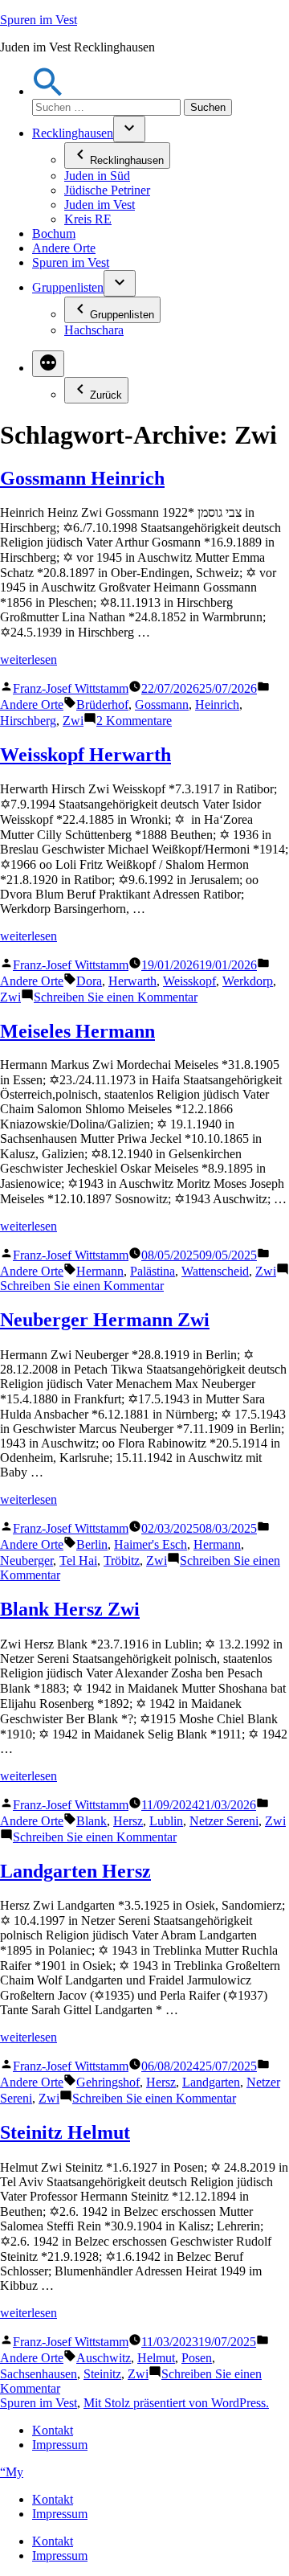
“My (12, 2472)
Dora (89, 981)
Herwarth (132, 981)
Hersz (128, 1821)
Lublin (166, 1821)
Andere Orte (64, 248)
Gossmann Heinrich (82, 478)
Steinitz (102, 2374)
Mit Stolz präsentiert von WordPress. (176, 2403)
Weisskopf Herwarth (85, 755)
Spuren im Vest (39, 20)
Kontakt (53, 2430)
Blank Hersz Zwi (70, 1609)
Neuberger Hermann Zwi (105, 1320)
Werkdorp (248, 981)
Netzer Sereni (224, 1821)
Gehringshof (108, 2082)
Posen (197, 2358)
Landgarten (211, 2082)
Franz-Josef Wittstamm (71, 688)
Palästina (153, 1271)
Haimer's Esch (151, 1544)
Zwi (73, 721)
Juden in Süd (97, 176)
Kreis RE (88, 219)
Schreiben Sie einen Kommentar (116, 997)
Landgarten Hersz (75, 1871)
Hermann (100, 1271)
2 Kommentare (134, 721)
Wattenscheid (215, 1271)
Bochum (54, 233)
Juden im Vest (100, 205)
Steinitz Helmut (65, 2132)
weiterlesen (28, 659)
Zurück (106, 395)
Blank (92, 1821)
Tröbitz (122, 1560)
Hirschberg (28, 721)
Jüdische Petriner (107, 190)
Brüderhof (102, 704)
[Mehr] (48, 364)
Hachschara (94, 330)
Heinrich (217, 704)
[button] (48, 91)
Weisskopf (189, 981)
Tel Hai (78, 1560)
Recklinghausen (73, 133)
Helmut (156, 2358)
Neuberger (26, 1560)
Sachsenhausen (39, 2374)
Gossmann (162, 704)
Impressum (60, 2445)
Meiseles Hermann (77, 1031)
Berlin (92, 1544)
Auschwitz (104, 2358)
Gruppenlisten (68, 287)
